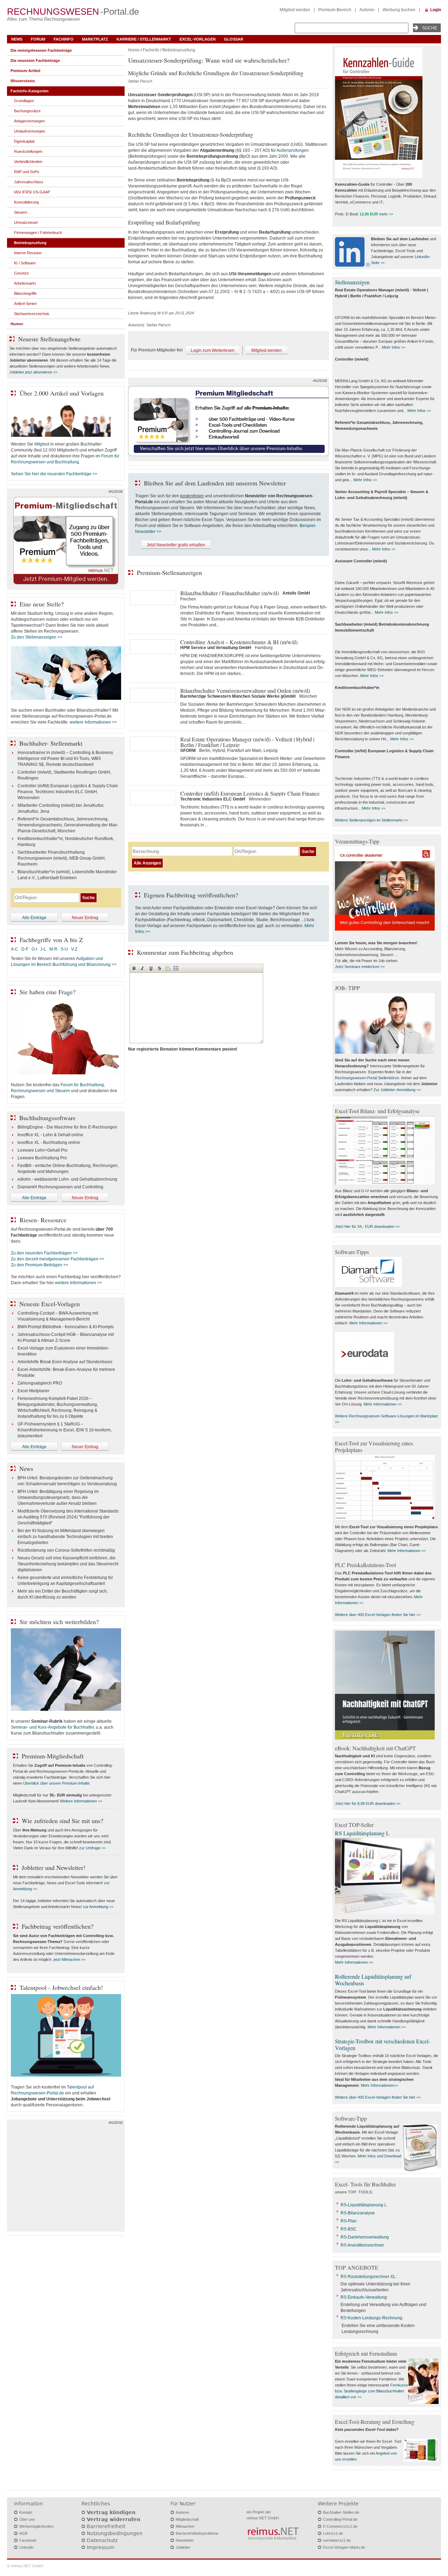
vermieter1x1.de (337, 2540)
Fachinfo (64, 39)
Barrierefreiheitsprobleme (197, 2533)
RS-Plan (349, 2221)
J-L (43, 949)
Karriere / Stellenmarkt (144, 39)
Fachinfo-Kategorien (30, 91)
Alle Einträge (34, 918)
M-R (53, 949)
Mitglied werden (295, 10)
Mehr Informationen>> (379, 2085)
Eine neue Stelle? (42, 604)
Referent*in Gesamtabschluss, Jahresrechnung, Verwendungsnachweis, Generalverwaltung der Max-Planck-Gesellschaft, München (68, 825)
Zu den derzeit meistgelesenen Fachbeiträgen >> (58, 1259)
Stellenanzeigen (352, 282)
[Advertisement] (66, 2177)
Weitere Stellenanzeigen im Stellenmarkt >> (371, 820)
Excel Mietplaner (33, 1391)
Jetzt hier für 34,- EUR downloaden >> (367, 1226)
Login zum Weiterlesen (213, 350)
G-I (34, 949)
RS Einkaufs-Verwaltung (364, 2297)
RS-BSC (349, 2229)
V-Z (75, 949)
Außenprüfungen (293, 150)
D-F (25, 949)
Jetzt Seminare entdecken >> (360, 967)
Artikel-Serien (25, 304)
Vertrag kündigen (111, 2512)
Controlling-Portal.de (340, 2519)
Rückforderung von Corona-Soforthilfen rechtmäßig (66, 1550)
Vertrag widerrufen (114, 2519)
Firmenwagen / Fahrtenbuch (38, 233)
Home (134, 50)
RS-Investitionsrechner (362, 2245)
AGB (23, 2533)
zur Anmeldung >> (98, 1907)
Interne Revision (28, 253)
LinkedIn (26, 2547)
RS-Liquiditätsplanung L (364, 2205)
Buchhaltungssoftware (47, 1118)
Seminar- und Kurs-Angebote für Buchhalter (52, 1727)
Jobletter (183, 2547)
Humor (17, 324)
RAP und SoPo (27, 172)
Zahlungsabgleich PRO (40, 1383)
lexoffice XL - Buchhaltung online (49, 1143)
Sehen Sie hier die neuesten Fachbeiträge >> (54, 474)
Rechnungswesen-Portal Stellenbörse (367, 1078)
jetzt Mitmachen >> (69, 1959)
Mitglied (42, 444)
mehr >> (386, 214)
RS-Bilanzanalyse (358, 2213)
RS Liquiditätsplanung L (362, 1833)
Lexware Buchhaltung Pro (42, 1158)
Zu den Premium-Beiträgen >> (40, 1265)
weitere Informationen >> (93, 722)
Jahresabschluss (29, 182)
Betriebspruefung (179, 50)
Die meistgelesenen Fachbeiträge (41, 50)
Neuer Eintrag (85, 918)
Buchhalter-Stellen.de (341, 2512)
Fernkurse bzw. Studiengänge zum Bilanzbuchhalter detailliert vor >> (372, 2391)
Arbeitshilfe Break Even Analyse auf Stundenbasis (65, 1362)
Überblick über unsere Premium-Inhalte (56, 1783)
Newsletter (185, 2540)
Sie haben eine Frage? (48, 992)
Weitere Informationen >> (81, 1801)
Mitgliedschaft (187, 2519)
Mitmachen (185, 2526)
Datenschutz (102, 2540)
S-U (64, 949)
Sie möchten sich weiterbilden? (59, 1622)
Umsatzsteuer (26, 222)
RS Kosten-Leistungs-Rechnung (371, 2318)
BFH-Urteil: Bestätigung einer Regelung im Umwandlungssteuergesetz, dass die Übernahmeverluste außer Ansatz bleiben (58, 1497)
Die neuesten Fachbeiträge (35, 61)
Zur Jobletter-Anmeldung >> (397, 1090)
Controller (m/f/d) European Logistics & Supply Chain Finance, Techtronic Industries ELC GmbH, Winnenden (68, 792)
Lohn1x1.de (333, 2533)
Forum (38, 39)
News (17, 39)
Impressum (101, 2547)
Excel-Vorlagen (198, 39)
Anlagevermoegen (29, 121)
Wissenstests (23, 81)
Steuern (21, 212)
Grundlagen (24, 101)
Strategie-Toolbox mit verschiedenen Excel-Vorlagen (383, 2044)
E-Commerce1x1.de (340, 2526)
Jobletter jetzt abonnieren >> (33, 372)
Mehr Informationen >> (368, 1323)
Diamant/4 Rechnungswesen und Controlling (60, 1187)
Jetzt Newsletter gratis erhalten (176, 545)
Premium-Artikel (25, 71)
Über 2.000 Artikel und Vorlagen (62, 393)
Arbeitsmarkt (25, 283)
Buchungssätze (27, 111)
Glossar (234, 39)
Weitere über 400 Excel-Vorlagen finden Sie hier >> (378, 1615)
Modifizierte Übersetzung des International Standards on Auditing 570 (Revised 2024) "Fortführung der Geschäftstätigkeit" (68, 1517)
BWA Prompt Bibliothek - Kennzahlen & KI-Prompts (66, 1327)
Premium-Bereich (335, 10)
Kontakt (26, 2512)
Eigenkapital (24, 141)
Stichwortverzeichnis (32, 314)
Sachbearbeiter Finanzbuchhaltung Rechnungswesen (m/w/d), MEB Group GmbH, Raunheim (62, 858)
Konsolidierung (26, 202)
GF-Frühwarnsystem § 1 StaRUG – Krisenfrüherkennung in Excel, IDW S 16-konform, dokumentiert (65, 1430)
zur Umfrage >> (92, 1848)
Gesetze (21, 273)
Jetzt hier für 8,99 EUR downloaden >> (368, 1803)
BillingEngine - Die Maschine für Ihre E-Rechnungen (67, 1127)
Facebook (28, 2540)
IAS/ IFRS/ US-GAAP (32, 192)
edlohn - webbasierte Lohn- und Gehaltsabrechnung (67, 1179)
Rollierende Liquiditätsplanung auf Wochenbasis (373, 1980)
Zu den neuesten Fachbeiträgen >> (44, 1253)
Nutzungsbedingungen (115, 2533)
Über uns (27, 2519)
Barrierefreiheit (106, 2526)
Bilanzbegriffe (25, 293)
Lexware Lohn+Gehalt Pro (43, 1150)
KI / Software (25, 263)
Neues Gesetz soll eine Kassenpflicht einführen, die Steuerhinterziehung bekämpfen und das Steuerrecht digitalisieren (68, 1564)
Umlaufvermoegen (30, 131)
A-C (15, 949)
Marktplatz (95, 39)
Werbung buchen (399, 10)
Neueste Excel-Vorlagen (50, 1304)
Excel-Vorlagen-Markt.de (344, 2547)
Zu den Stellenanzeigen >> (37, 637)
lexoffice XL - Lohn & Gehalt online (50, 1135)
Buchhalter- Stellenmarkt (51, 743)
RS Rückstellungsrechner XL (368, 2277)
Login (436, 10)
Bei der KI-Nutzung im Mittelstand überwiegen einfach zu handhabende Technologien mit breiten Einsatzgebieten (65, 1537)
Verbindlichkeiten (28, 162)
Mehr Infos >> (394, 347)
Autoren (367, 10)
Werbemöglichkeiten (36, 2526)
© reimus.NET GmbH (25, 2566)
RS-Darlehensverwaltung (365, 2237)
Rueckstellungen (28, 151)
